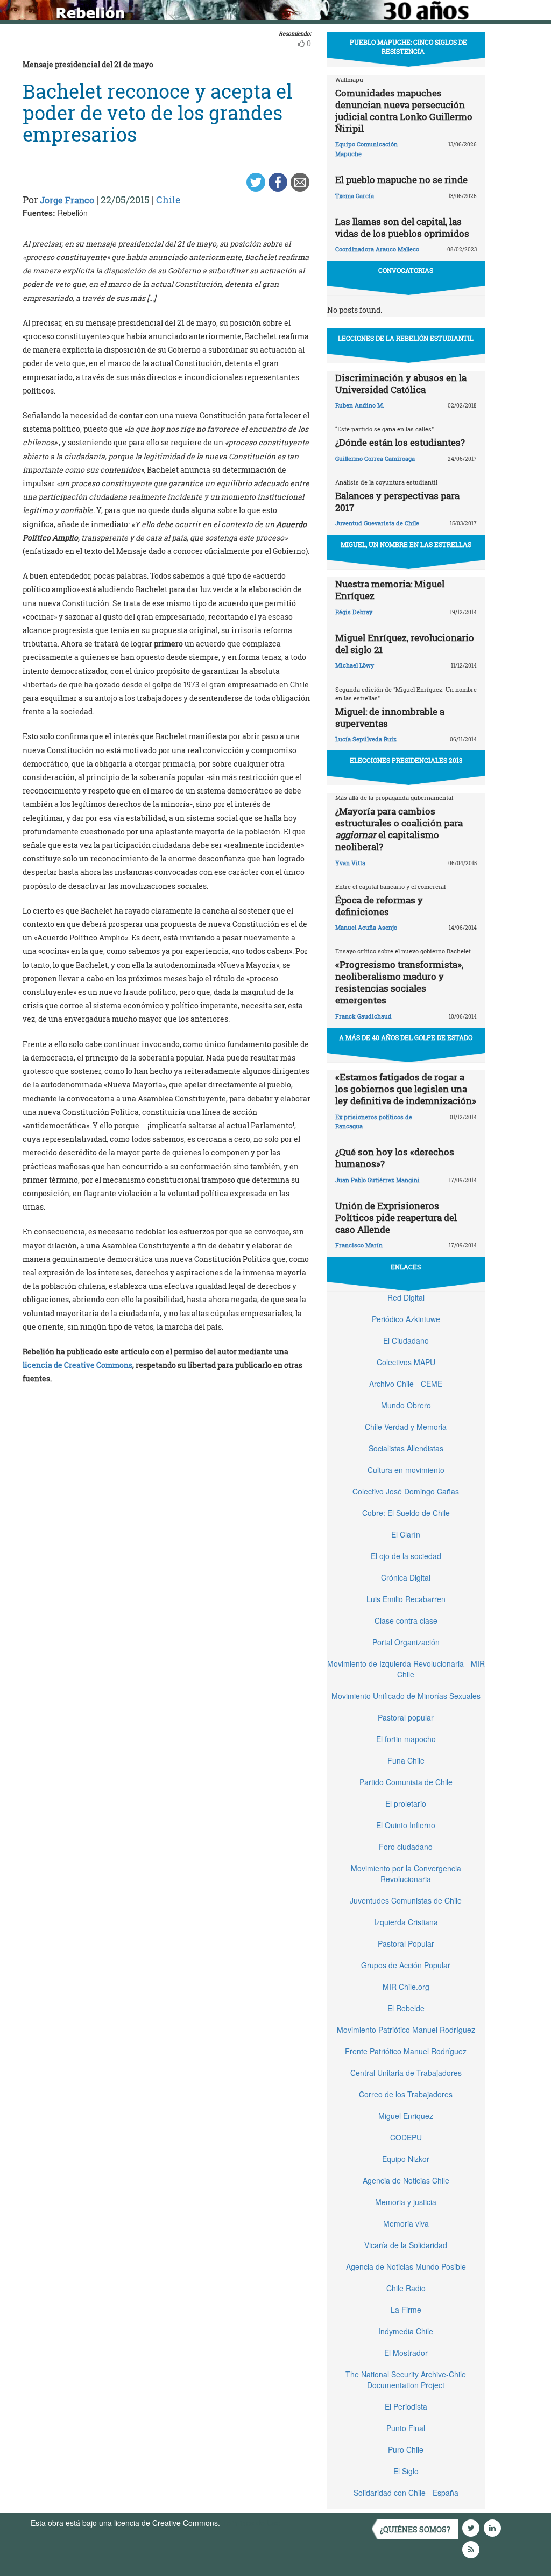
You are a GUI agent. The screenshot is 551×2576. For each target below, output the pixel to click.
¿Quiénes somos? (415, 2529)
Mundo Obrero (406, 1405)
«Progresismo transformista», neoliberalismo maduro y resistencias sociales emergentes (399, 982)
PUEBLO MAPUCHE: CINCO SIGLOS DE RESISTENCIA (408, 47)
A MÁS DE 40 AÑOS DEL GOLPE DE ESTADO (406, 1037)
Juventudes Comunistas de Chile (406, 1900)
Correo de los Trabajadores (406, 2094)
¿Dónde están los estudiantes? (400, 442)
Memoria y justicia (406, 2202)
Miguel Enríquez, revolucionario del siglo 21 (405, 644)
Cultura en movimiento (406, 1470)
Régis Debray (354, 612)
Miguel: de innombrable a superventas (390, 717)
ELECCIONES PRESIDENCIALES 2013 (406, 760)
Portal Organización (406, 1642)
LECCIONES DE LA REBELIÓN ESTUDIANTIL (406, 338)
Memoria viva (406, 2223)
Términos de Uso (251, 2523)
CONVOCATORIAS (406, 270)
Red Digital (406, 1297)
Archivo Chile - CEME (406, 1384)
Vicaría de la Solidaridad (406, 2245)
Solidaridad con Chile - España (406, 2493)
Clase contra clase (406, 1620)
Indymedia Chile (406, 2331)
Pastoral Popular (406, 1943)
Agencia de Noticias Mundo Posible (406, 2266)
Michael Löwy (355, 665)
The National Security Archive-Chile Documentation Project (406, 2380)
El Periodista (406, 2406)
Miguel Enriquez (406, 2116)
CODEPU (406, 2137)
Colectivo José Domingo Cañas (406, 1491)
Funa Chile (406, 1760)
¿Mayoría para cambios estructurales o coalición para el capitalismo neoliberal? (399, 829)
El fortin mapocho (406, 1739)
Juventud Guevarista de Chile (377, 523)
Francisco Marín (359, 1245)
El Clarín (406, 1534)
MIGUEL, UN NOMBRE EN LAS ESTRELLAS (406, 544)
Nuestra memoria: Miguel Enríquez (390, 590)
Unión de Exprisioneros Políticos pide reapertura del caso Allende (396, 1217)
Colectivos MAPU (406, 1362)
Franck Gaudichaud (363, 1016)
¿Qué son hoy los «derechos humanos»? (395, 1158)
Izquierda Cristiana (406, 1922)
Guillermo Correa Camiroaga (375, 458)
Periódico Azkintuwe (406, 1319)
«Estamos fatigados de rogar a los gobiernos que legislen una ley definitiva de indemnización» (406, 1089)
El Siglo (406, 2471)
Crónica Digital (406, 1577)
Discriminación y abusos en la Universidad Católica (401, 384)
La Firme (406, 2310)
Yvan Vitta (350, 863)
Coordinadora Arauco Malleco (377, 249)
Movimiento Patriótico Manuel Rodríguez (406, 2030)
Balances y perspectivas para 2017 (397, 501)
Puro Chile (406, 2449)
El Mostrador (406, 2353)
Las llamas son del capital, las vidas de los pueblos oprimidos (402, 227)
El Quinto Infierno (406, 1825)
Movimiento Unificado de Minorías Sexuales (406, 1696)
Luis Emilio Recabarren (406, 1599)
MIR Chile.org (406, 1987)
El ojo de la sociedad (406, 1556)
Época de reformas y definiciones (379, 906)
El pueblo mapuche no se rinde (401, 180)
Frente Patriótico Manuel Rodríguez (406, 2051)
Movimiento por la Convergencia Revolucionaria (406, 1873)
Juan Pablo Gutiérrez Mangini (377, 1180)
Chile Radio (406, 2288)
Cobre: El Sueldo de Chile (406, 1513)
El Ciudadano (406, 1340)
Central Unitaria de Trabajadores (406, 2073)
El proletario (406, 1803)
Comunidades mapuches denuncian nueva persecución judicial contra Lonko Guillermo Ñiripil (404, 111)
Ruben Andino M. (360, 405)
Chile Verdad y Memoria (406, 1427)
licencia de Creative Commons (77, 1365)
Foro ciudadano (406, 1847)
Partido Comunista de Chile (406, 1782)
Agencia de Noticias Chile (406, 2180)
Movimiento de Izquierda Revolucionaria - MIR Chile (406, 1669)
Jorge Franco (67, 200)
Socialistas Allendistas (406, 1448)
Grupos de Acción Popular (406, 1965)
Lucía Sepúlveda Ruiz (366, 739)
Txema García (355, 196)
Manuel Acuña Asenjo (366, 927)
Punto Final (406, 2428)
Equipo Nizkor (406, 2159)
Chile (168, 200)
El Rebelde (406, 2008)
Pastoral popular (406, 1717)
